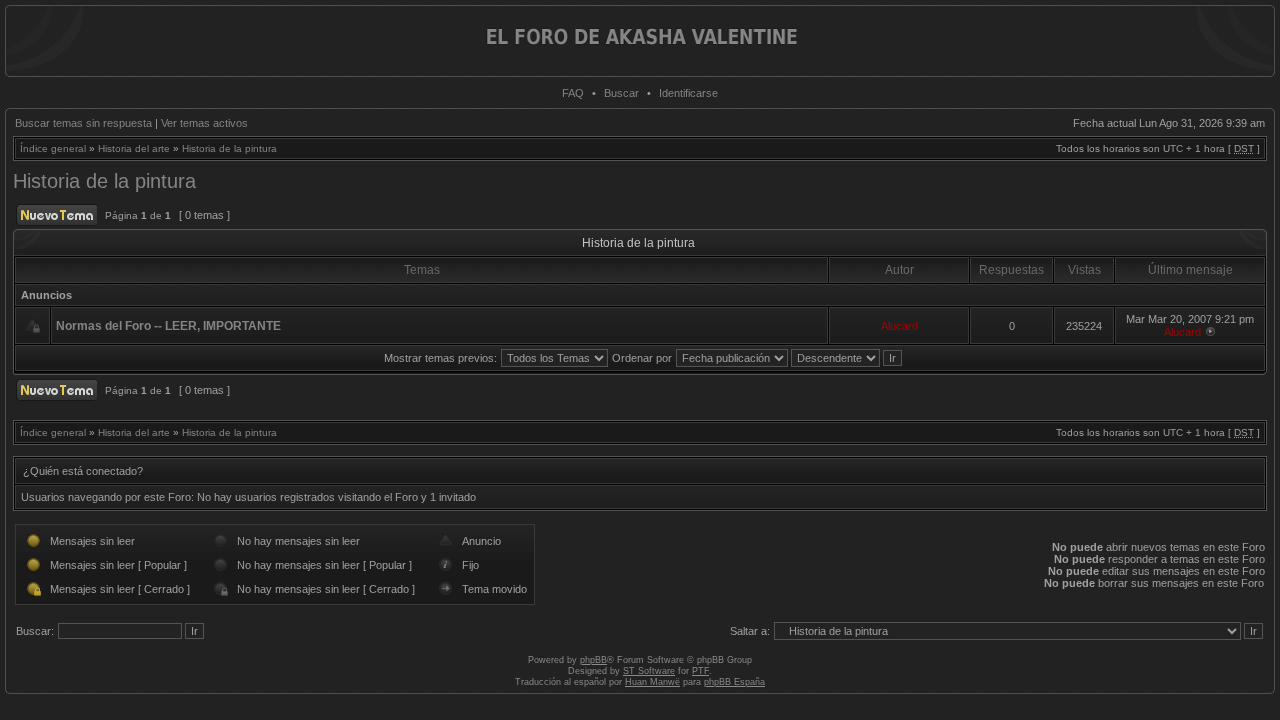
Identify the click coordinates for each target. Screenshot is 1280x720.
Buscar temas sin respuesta (83, 123)
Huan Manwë (652, 682)
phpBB (593, 660)
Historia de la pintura (229, 148)
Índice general (53, 148)
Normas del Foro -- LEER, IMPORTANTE (168, 326)
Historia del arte (134, 148)
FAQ (573, 93)
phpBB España (734, 682)
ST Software (649, 671)
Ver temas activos (204, 123)
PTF (700, 671)
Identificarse (688, 93)
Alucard (899, 326)
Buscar (621, 93)
